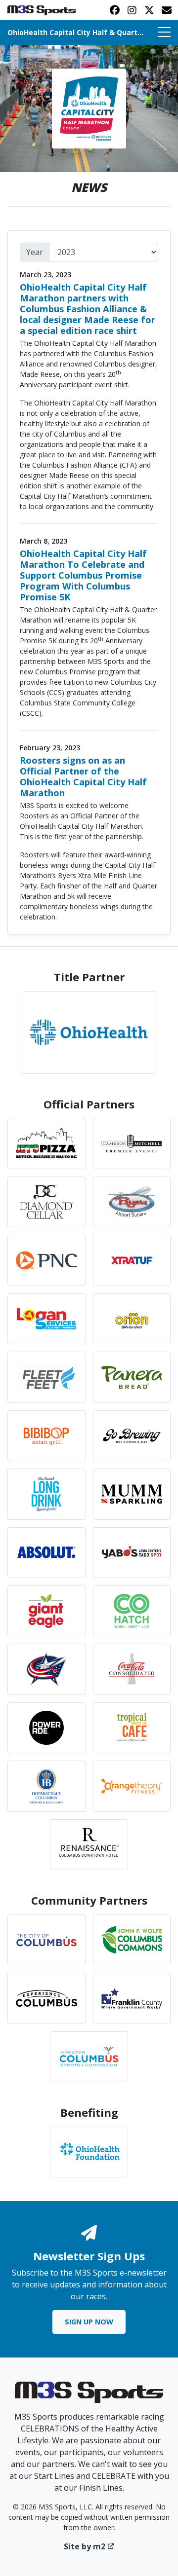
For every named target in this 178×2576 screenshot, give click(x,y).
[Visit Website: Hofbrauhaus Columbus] (46, 1786)
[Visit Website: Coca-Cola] (132, 1669)
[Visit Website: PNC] (46, 1260)
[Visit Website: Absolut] (46, 1553)
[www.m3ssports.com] (89, 2395)
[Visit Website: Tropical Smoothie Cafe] (132, 1728)
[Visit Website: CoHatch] (132, 1611)
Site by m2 (85, 2546)
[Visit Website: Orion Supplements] (132, 1319)
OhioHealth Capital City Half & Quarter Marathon (77, 32)
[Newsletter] (166, 10)
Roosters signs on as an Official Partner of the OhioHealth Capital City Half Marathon (83, 776)
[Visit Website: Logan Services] (46, 1319)
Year (35, 252)
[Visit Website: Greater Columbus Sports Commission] (89, 2057)
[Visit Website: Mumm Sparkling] (132, 1494)
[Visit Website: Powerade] (46, 1728)
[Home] (89, 108)
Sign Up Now (89, 2322)
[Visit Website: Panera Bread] (132, 1377)
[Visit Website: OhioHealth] (89, 1032)
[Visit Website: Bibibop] (46, 1436)
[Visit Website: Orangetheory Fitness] (132, 1786)
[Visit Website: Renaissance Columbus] (89, 1845)
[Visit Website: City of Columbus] (46, 1940)
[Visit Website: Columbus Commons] (132, 1940)
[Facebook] (114, 10)
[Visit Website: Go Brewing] (132, 1436)
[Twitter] (149, 10)
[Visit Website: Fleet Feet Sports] (46, 1377)
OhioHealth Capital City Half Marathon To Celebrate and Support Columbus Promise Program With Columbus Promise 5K (83, 575)
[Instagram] (132, 10)
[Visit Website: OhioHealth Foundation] (89, 2152)
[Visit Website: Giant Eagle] (46, 1611)
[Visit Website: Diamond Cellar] (46, 1202)
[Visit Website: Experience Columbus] (46, 1998)
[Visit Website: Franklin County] (132, 1998)
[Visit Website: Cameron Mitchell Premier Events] (132, 1143)
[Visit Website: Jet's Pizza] (46, 1143)
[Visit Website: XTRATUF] (132, 1260)
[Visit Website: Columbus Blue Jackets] (46, 1669)
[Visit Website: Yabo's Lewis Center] (132, 1553)
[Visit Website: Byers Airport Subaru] (132, 1202)
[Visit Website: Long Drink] (46, 1494)
